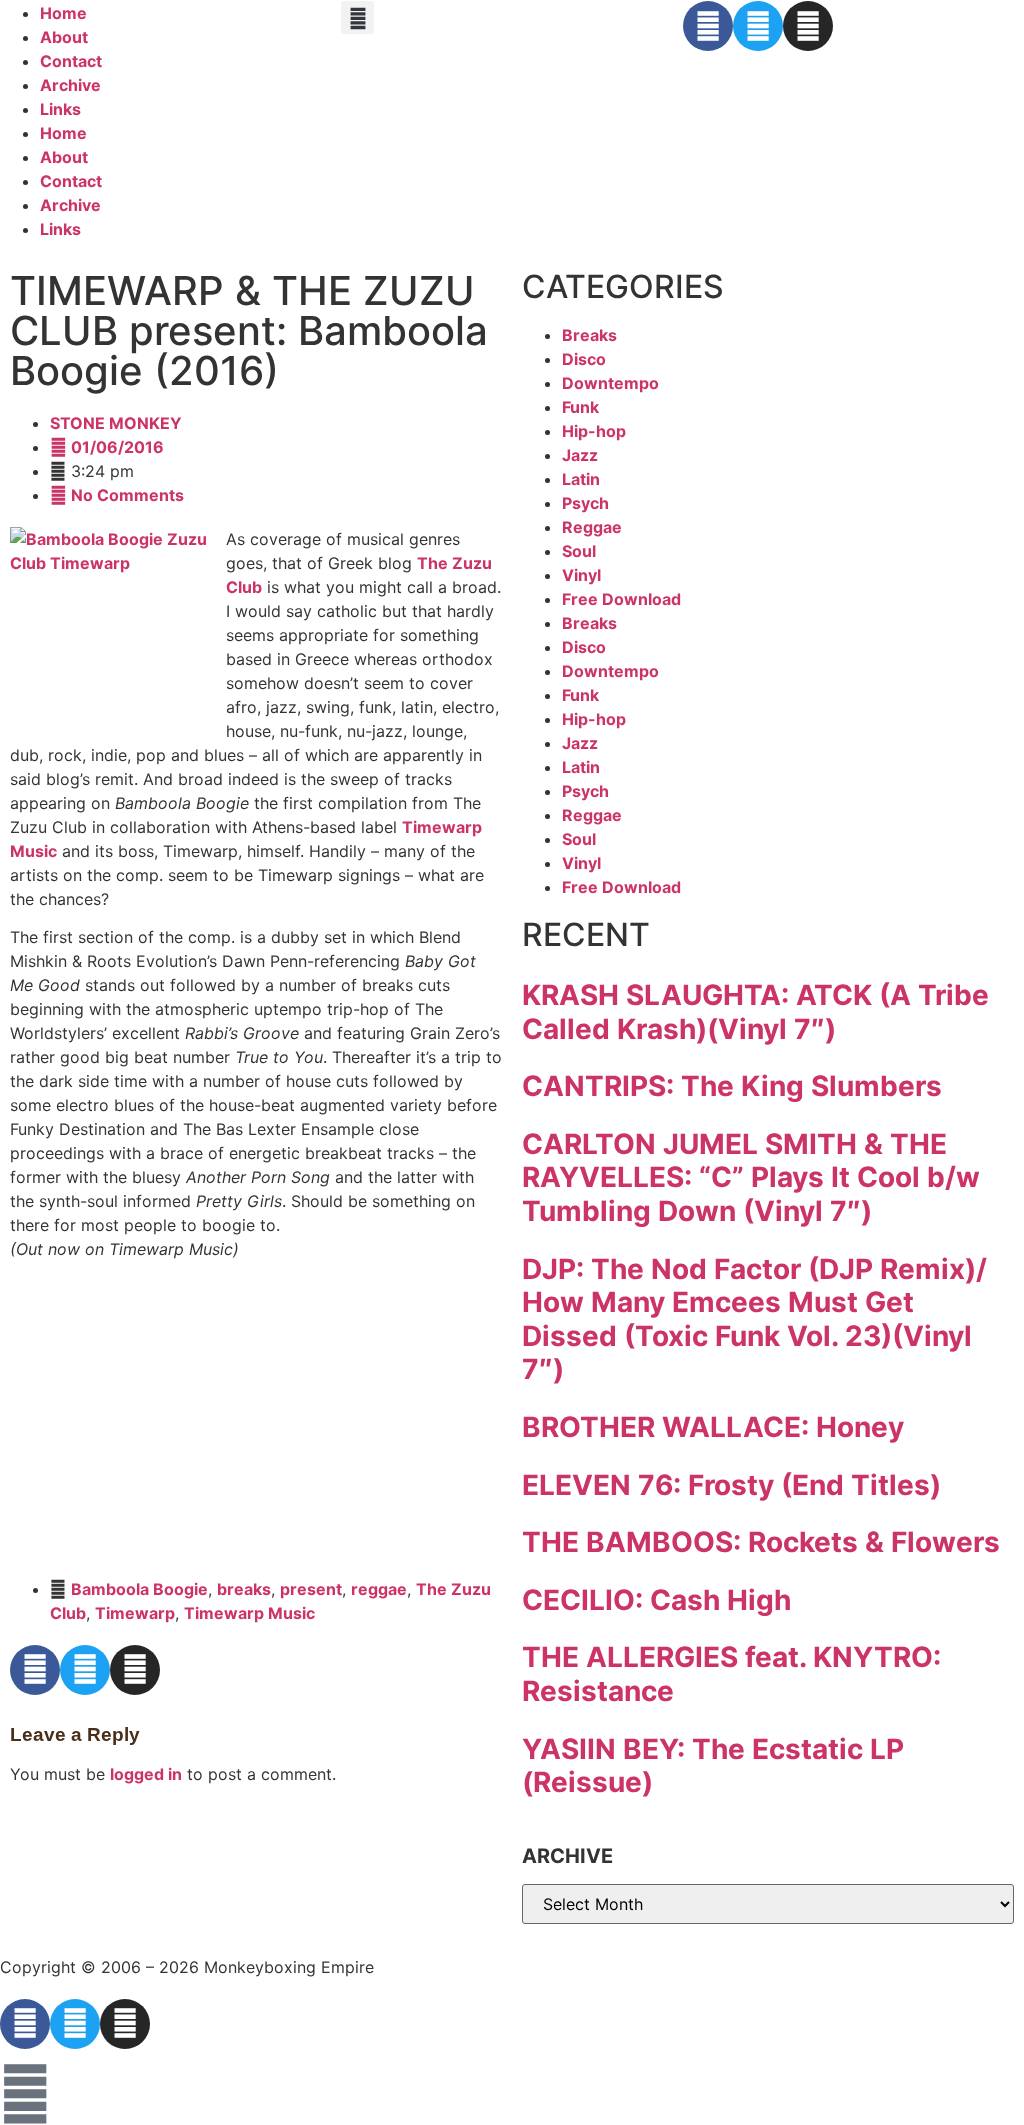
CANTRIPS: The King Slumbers (732, 1086)
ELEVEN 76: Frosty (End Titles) (731, 1485)
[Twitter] (758, 26)
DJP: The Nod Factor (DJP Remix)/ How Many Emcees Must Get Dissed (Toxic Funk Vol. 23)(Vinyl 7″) (754, 1319)
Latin (581, 479)
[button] (357, 17)
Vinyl (581, 575)
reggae (379, 1589)
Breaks (589, 335)
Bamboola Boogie (139, 1589)
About (64, 37)
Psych (585, 503)
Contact (71, 61)
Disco (584, 359)
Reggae (592, 527)
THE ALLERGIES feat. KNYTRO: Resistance (731, 1674)
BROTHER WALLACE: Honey (713, 1427)
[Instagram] (808, 26)
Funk (580, 407)
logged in (146, 1774)
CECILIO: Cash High (656, 1600)
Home (63, 13)
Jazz (580, 455)
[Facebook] (708, 26)
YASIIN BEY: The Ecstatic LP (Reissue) (713, 1766)
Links (60, 109)
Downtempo (610, 383)
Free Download (621, 599)
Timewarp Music (249, 1613)
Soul (579, 551)
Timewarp (135, 1613)
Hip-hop (594, 431)
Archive (70, 85)
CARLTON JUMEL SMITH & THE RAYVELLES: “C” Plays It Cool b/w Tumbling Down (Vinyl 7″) (751, 1177)
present (311, 1589)
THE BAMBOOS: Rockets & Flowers (761, 1542)
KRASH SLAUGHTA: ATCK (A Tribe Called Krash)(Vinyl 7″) (755, 1012)
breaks (244, 1589)
